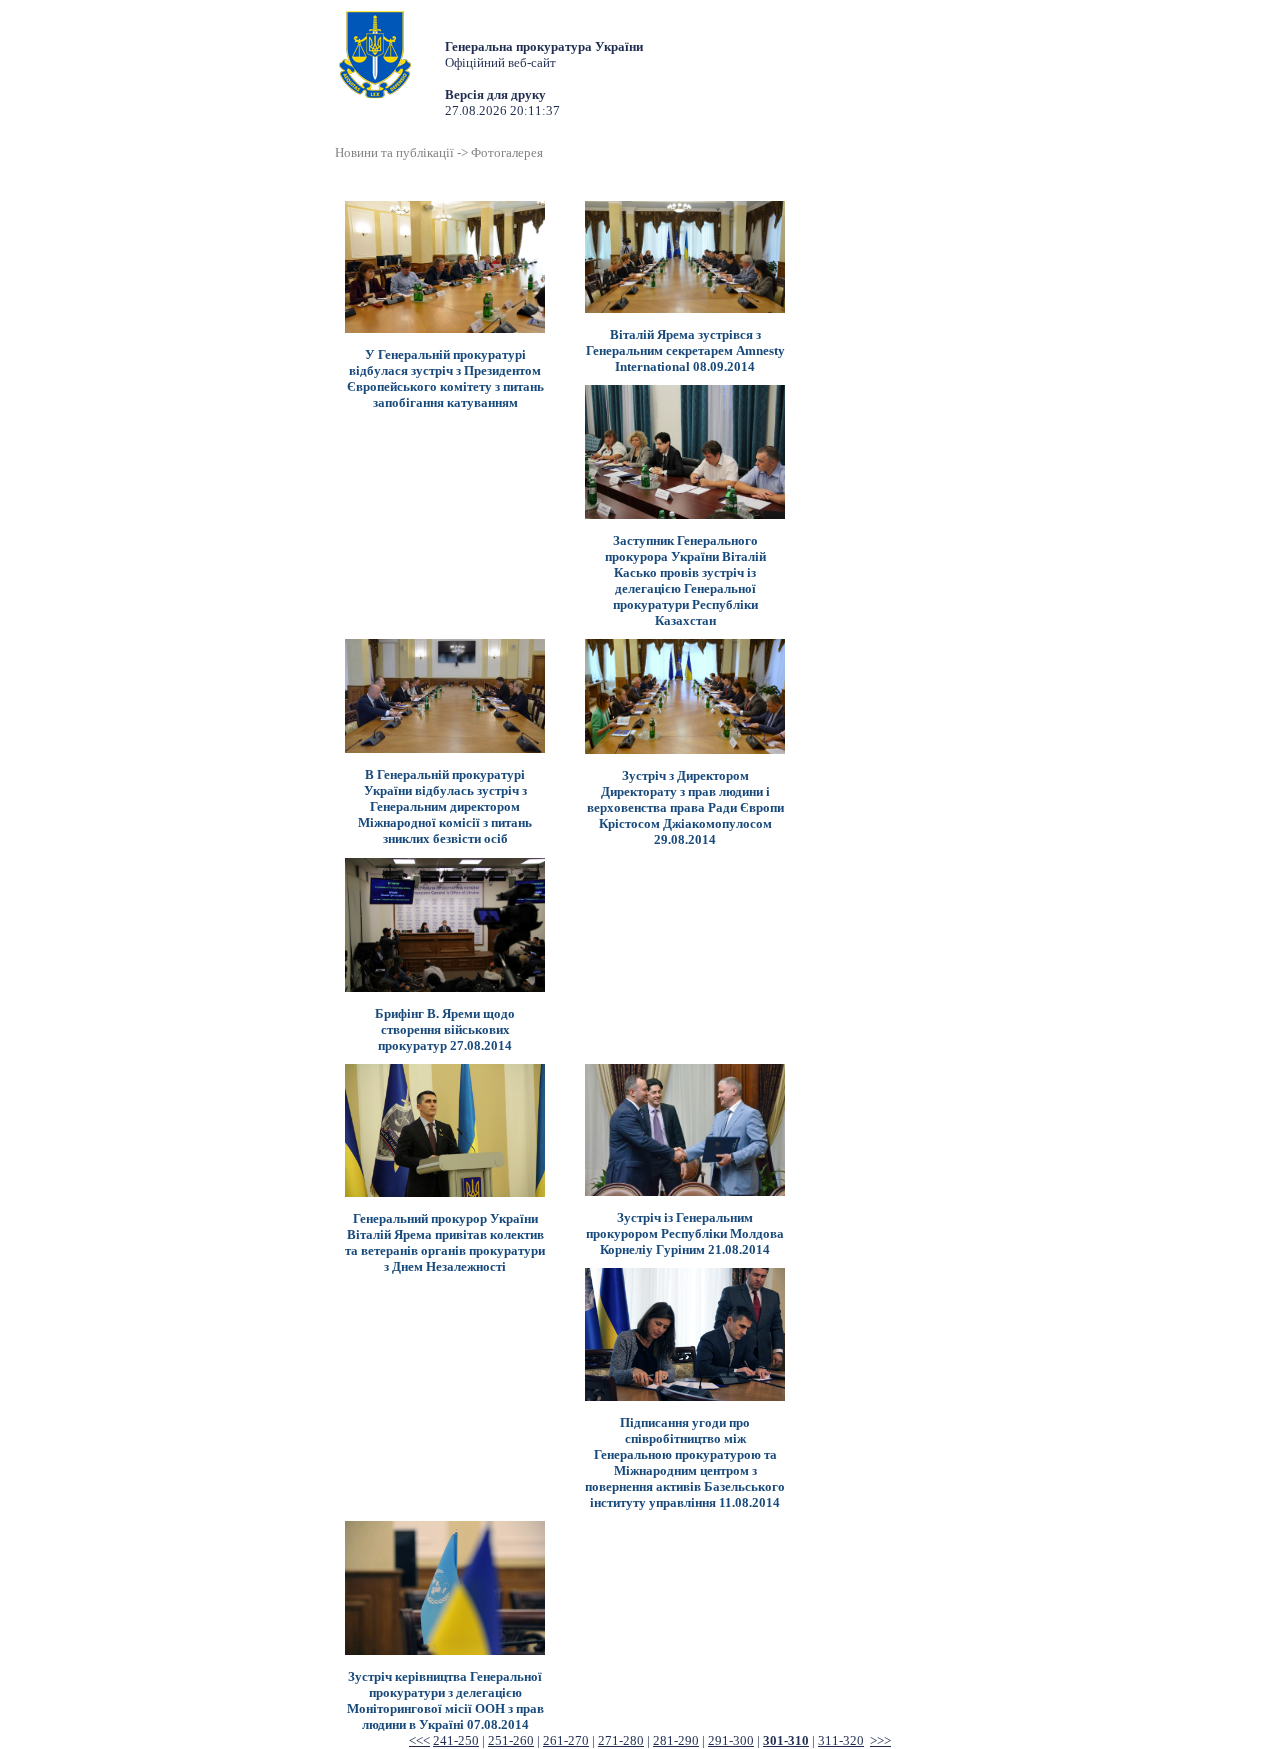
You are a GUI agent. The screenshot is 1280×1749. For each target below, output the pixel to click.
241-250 (456, 1740)
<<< (419, 1740)
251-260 (511, 1740)
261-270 (566, 1740)
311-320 (841, 1740)
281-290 (676, 1740)
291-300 (731, 1740)
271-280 (621, 1740)
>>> (880, 1740)
